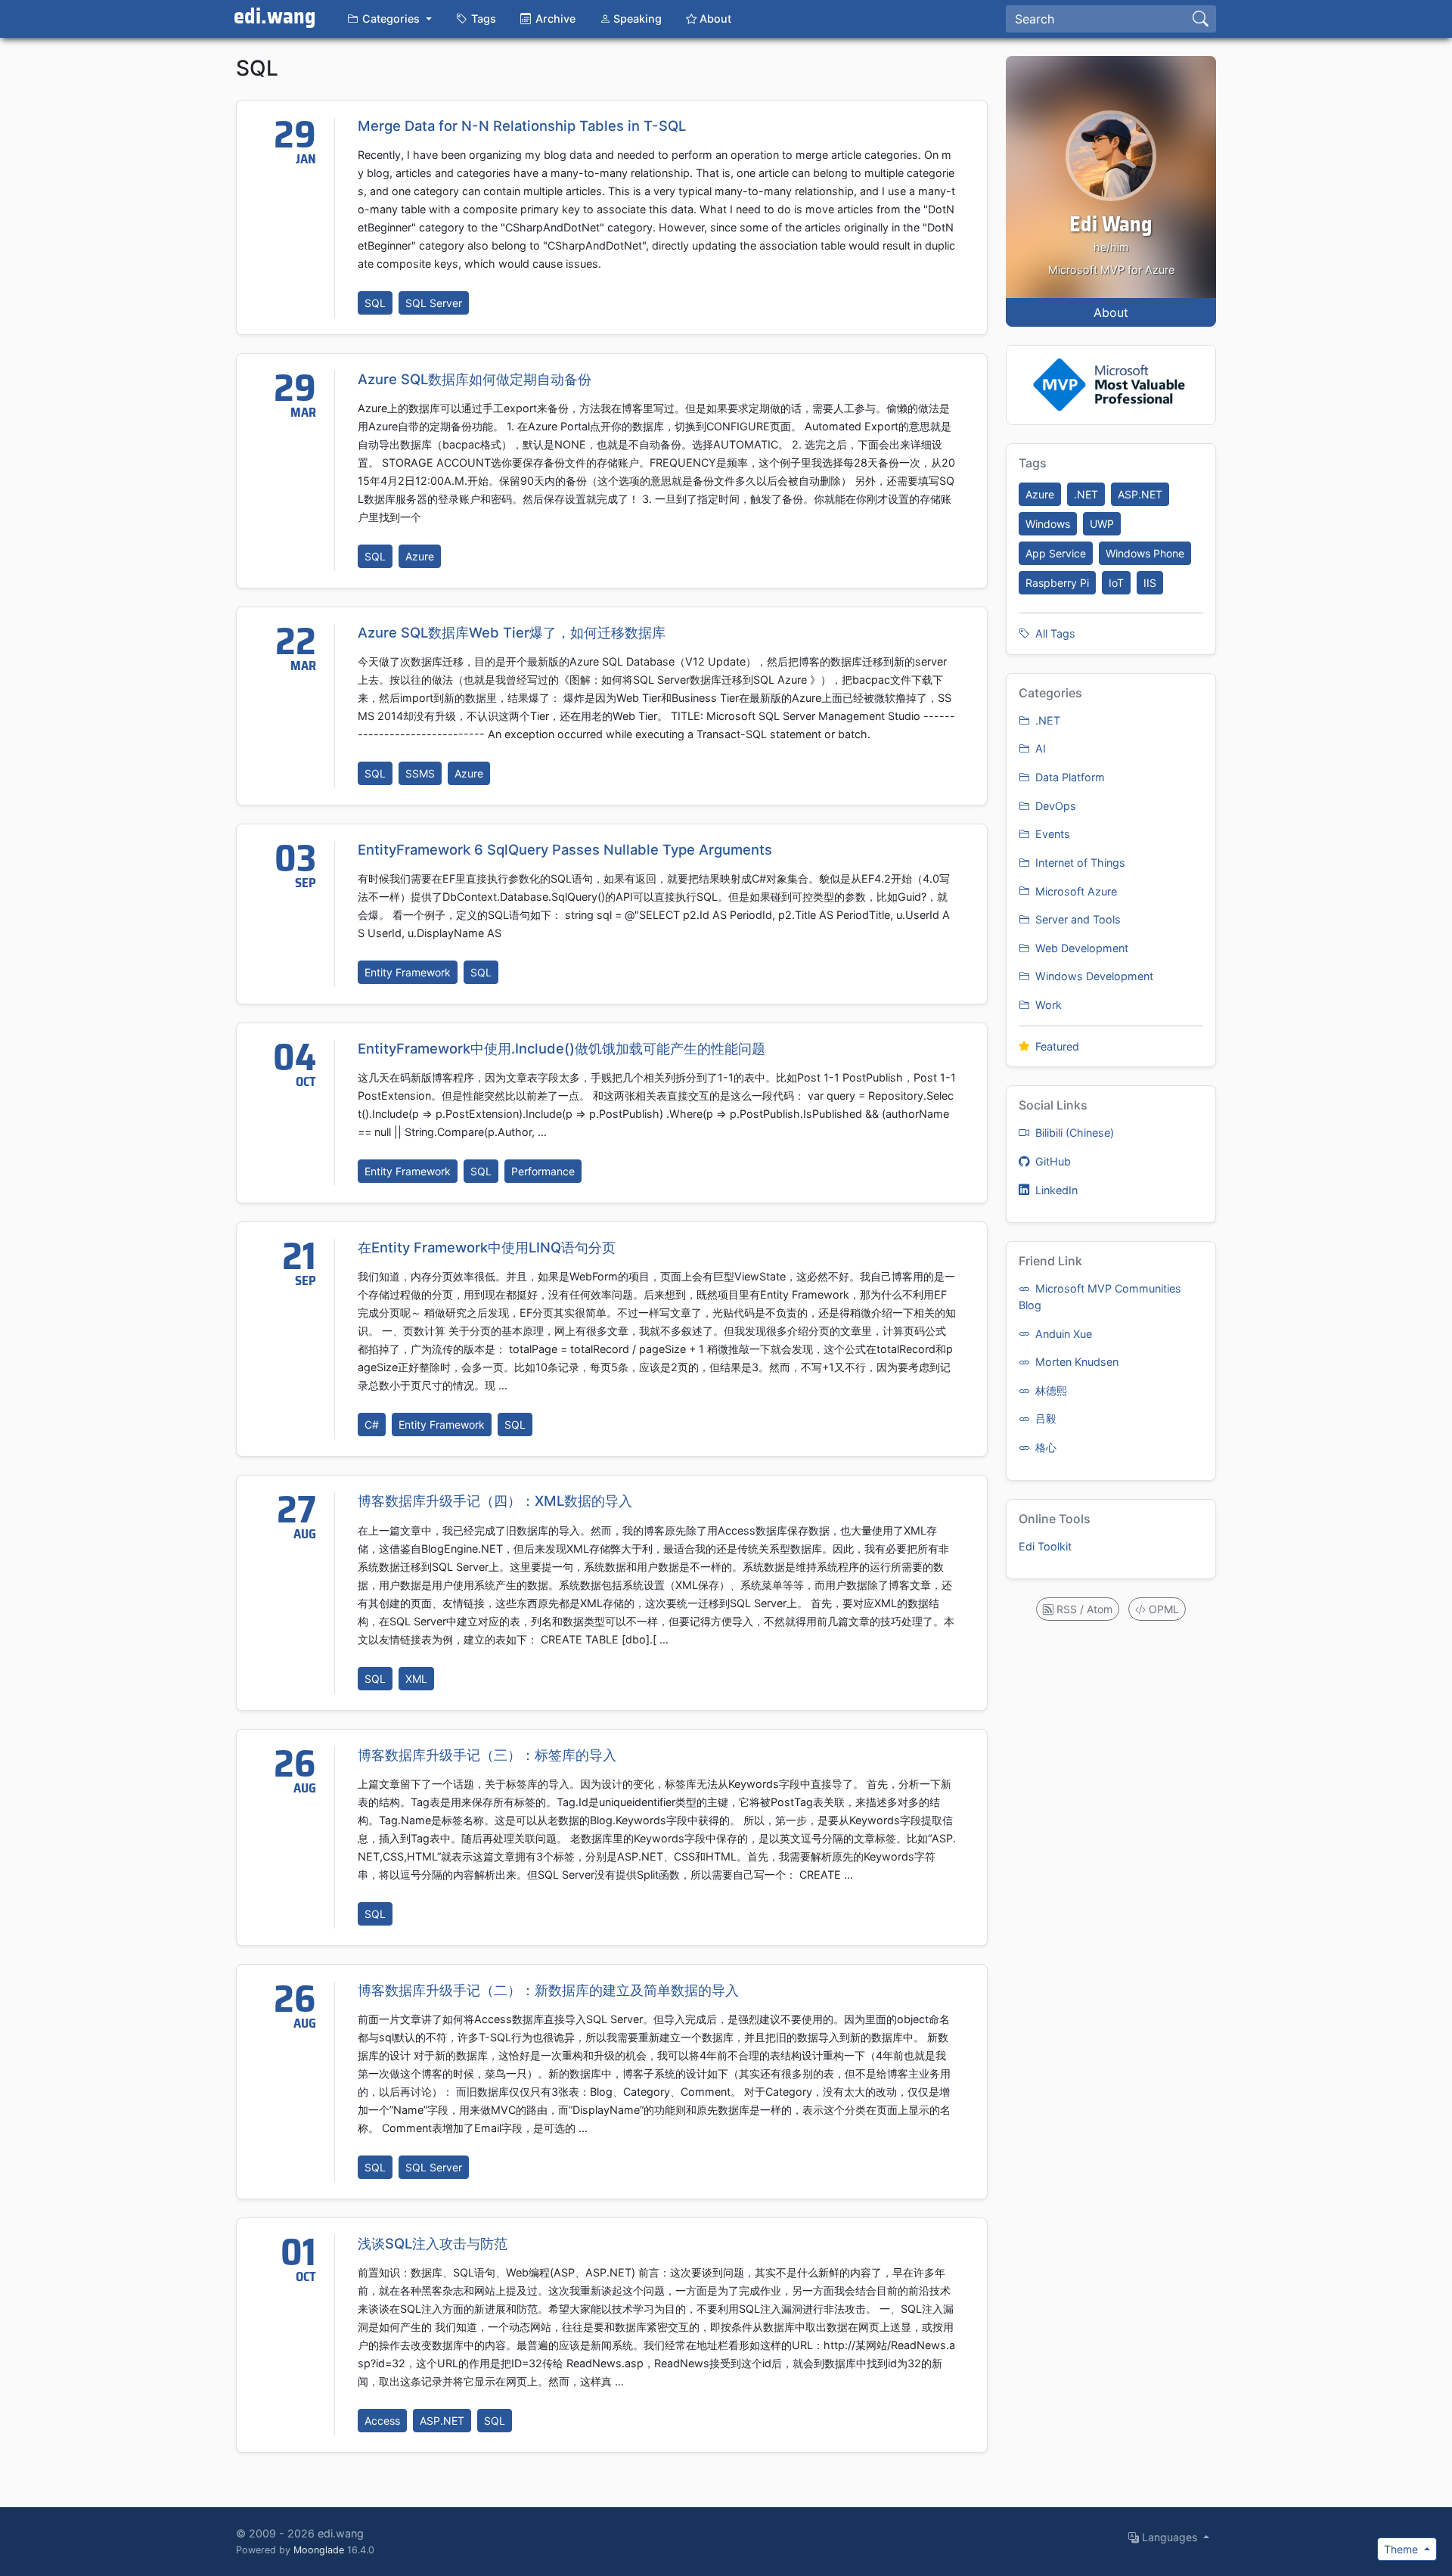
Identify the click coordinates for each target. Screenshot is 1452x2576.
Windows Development (1093, 976)
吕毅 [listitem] (1044, 1418)
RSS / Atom (1083, 1609)
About (1111, 312)
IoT (1116, 583)
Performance (543, 1171)
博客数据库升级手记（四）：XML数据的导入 (495, 1501)
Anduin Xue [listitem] (1062, 1334)
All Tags (1054, 633)
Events (1051, 834)
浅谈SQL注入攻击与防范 (433, 2243)
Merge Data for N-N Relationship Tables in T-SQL (522, 126)
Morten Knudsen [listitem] (1075, 1362)
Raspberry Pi (1057, 583)
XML (416, 1679)
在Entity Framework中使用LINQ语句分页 (487, 1247)
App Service (1056, 553)
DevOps (1054, 806)
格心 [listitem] (1044, 1447)
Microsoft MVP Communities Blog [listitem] (1100, 1297)
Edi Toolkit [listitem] (1045, 1546)
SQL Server (434, 303)
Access (382, 2421)
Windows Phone (1145, 553)
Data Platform (1069, 777)
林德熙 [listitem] (1050, 1390)
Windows (1048, 524)
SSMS (420, 773)
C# (372, 1425)
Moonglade (319, 2550)
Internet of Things (1079, 863)
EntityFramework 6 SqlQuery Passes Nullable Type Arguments (565, 849)
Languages (1170, 2537)
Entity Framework (408, 972)
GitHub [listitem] (1052, 1161)
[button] (389, 19)
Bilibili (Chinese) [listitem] (1073, 1133)
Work (1047, 1005)
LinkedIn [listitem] (1055, 1190)
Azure (420, 556)
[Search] (1201, 19)
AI (1039, 748)
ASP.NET (442, 2421)
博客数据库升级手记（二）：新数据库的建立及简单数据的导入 (548, 1990)
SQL (375, 303)
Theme (1402, 2549)
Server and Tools (1077, 919)
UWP (1102, 524)
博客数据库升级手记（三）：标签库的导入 (487, 1755)
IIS (1150, 583)
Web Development (1080, 948)
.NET (1086, 494)
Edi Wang (1111, 225)
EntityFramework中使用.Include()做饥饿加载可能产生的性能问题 (562, 1048)
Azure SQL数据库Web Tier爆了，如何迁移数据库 (512, 632)
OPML (1162, 1609)
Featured (1056, 1046)
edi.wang (275, 17)
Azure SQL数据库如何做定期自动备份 (475, 379)
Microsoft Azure (1075, 891)
